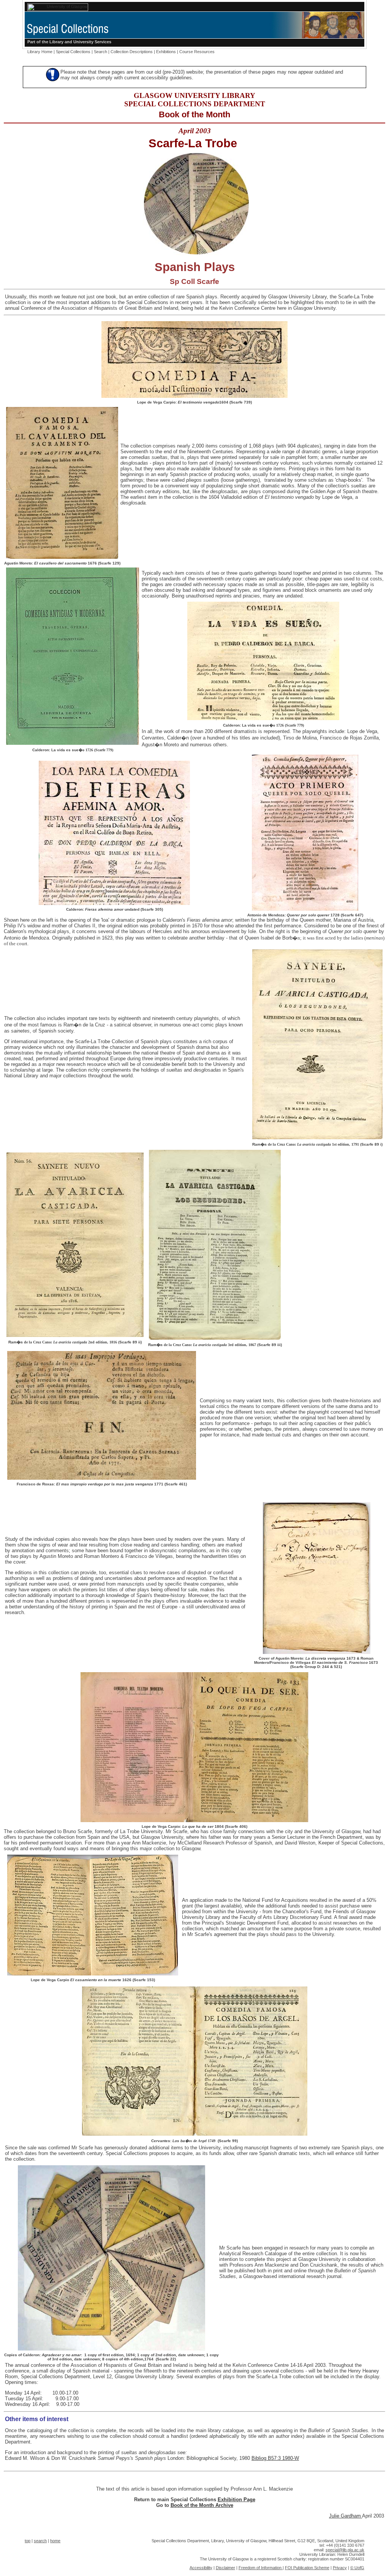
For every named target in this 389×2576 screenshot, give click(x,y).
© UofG (357, 2568)
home (55, 2541)
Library (56, 42)
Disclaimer (225, 2568)
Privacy (340, 2568)
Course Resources (197, 52)
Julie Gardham (346, 2516)
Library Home (40, 52)
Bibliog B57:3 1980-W (275, 2458)
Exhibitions (166, 52)
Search (100, 52)
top (28, 2541)
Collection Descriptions (132, 52)
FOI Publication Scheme (307, 2568)
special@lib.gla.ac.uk (345, 2550)
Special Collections (73, 52)
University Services (92, 42)
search (40, 2541)
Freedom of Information (261, 2568)
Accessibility (201, 2568)
